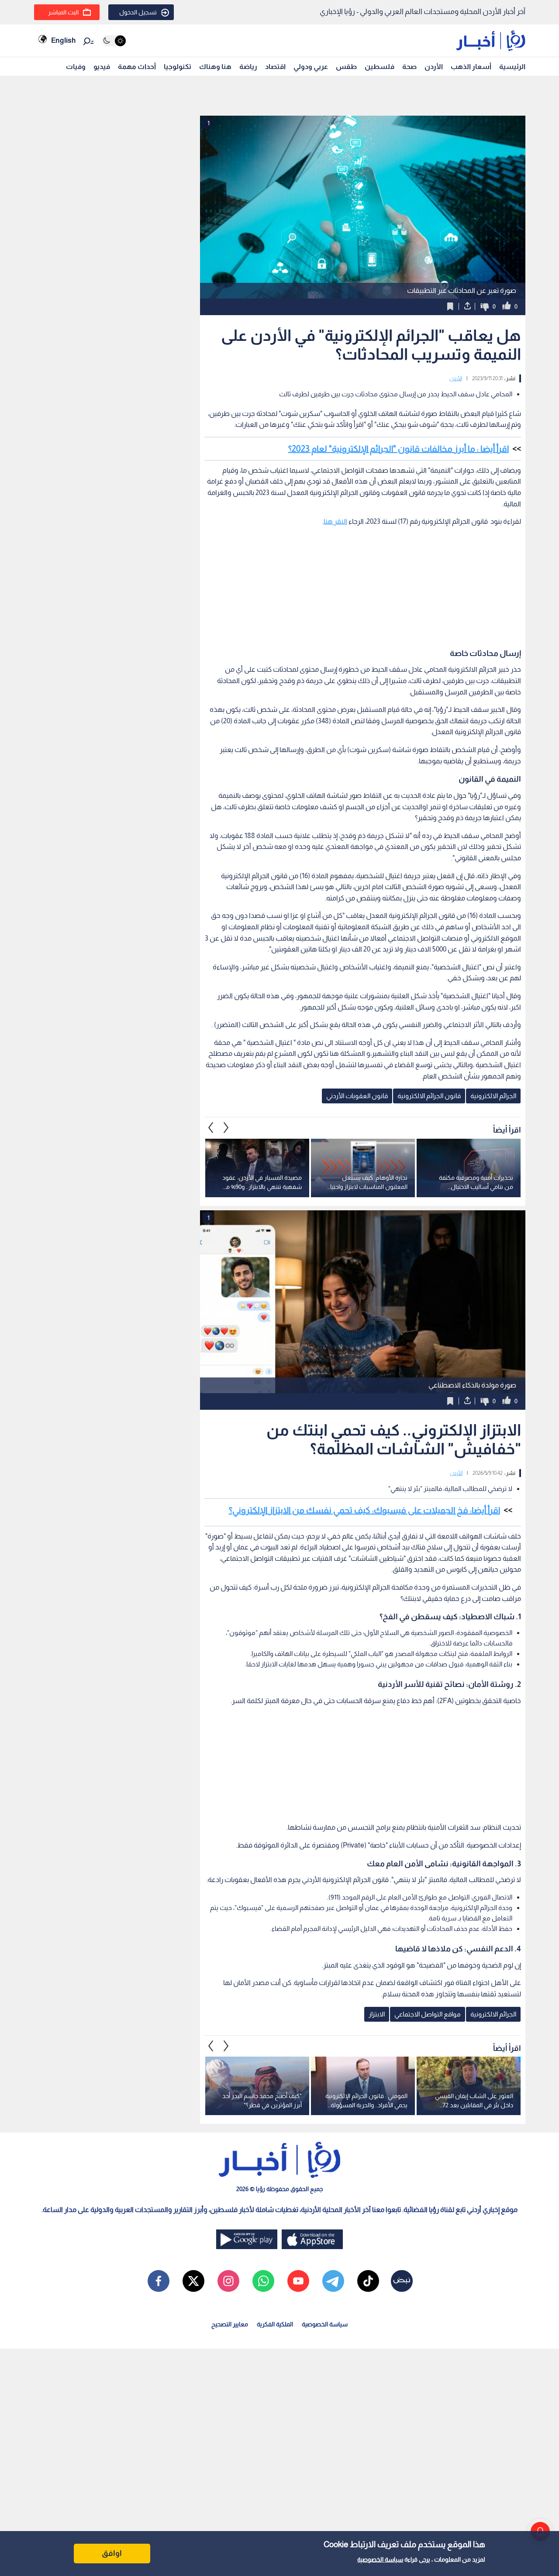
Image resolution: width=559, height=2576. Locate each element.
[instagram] (228, 2281)
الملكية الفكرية (275, 2324)
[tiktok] (368, 2281)
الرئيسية (512, 67)
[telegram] (333, 2281)
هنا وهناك (215, 67)
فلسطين (380, 67)
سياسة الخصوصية (380, 2559)
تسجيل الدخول (138, 12)
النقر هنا (335, 521)
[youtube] (298, 2281)
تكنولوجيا (178, 67)
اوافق (112, 2553)
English (63, 40)
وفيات (76, 67)
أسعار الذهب (471, 67)
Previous (226, 1128)
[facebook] (159, 2281)
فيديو (102, 67)
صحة (409, 67)
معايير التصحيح (230, 2324)
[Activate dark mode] (114, 41)
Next (211, 1128)
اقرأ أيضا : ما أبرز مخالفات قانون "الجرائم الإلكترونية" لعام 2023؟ (399, 449)
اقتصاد (275, 67)
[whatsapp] (263, 2281)
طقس (346, 67)
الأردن (434, 67)
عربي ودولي (311, 67)
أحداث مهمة (137, 67)
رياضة (248, 67)
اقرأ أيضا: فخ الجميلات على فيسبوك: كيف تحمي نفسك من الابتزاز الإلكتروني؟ (364, 1510)
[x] (193, 2281)
